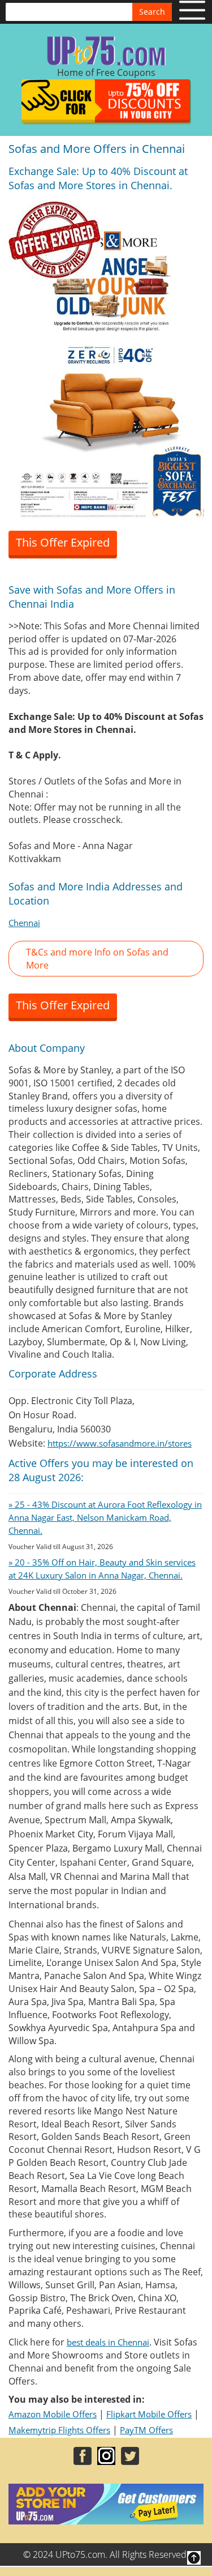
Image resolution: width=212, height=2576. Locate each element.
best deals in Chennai (108, 2342)
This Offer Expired (63, 542)
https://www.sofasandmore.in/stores (120, 1443)
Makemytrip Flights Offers (59, 2430)
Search (152, 12)
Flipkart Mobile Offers (149, 2414)
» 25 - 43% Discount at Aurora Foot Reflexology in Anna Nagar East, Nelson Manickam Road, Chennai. (105, 1517)
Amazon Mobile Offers (53, 2414)
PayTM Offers (146, 2430)
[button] (106, 959)
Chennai (24, 923)
